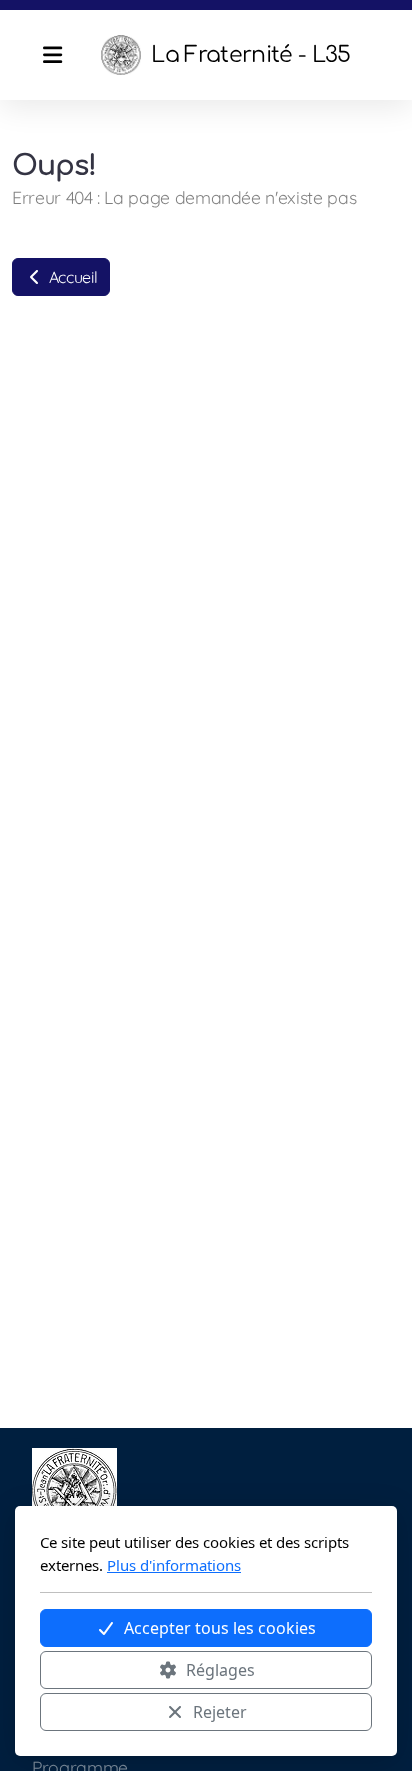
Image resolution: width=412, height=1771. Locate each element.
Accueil (71, 277)
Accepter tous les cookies (220, 1628)
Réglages (220, 1670)
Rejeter (220, 1712)
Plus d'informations (174, 1565)
